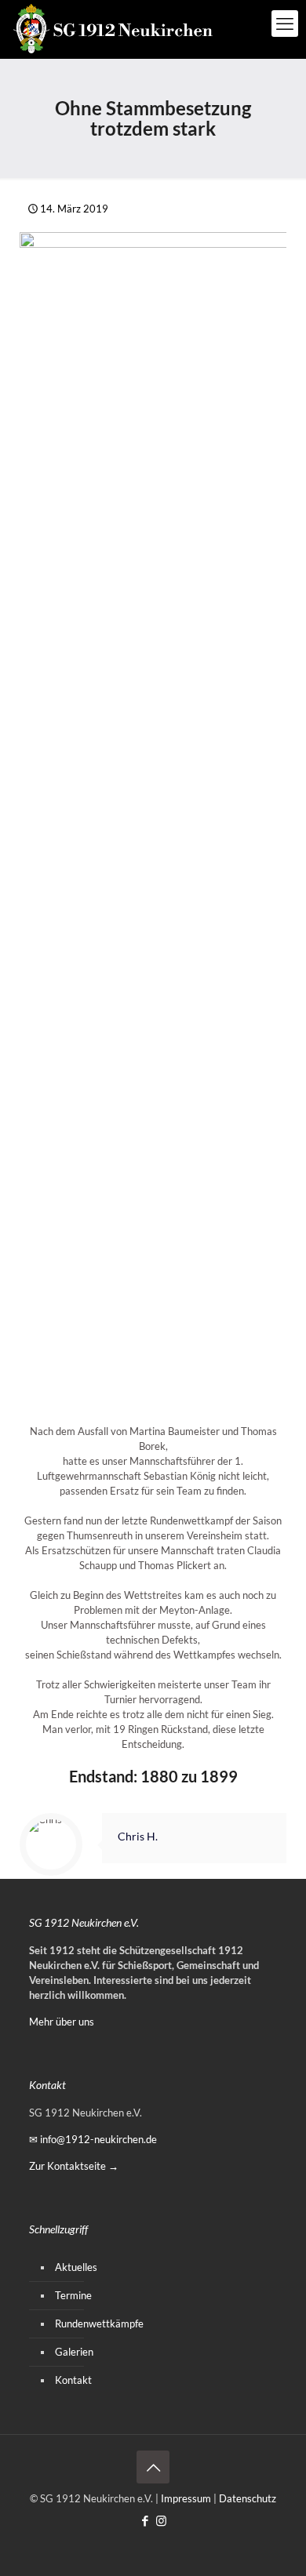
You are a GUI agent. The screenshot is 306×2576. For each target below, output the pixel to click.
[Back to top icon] (153, 2467)
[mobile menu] (285, 24)
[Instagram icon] (161, 2520)
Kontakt (73, 2380)
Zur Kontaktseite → (74, 2166)
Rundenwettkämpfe (99, 2323)
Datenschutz (248, 2498)
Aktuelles (76, 2267)
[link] (153, 820)
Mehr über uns (62, 2022)
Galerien (74, 2352)
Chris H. (138, 1836)
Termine (73, 2295)
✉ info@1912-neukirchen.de (93, 2139)
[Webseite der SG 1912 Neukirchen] (114, 29)
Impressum (186, 2498)
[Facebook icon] (145, 2520)
